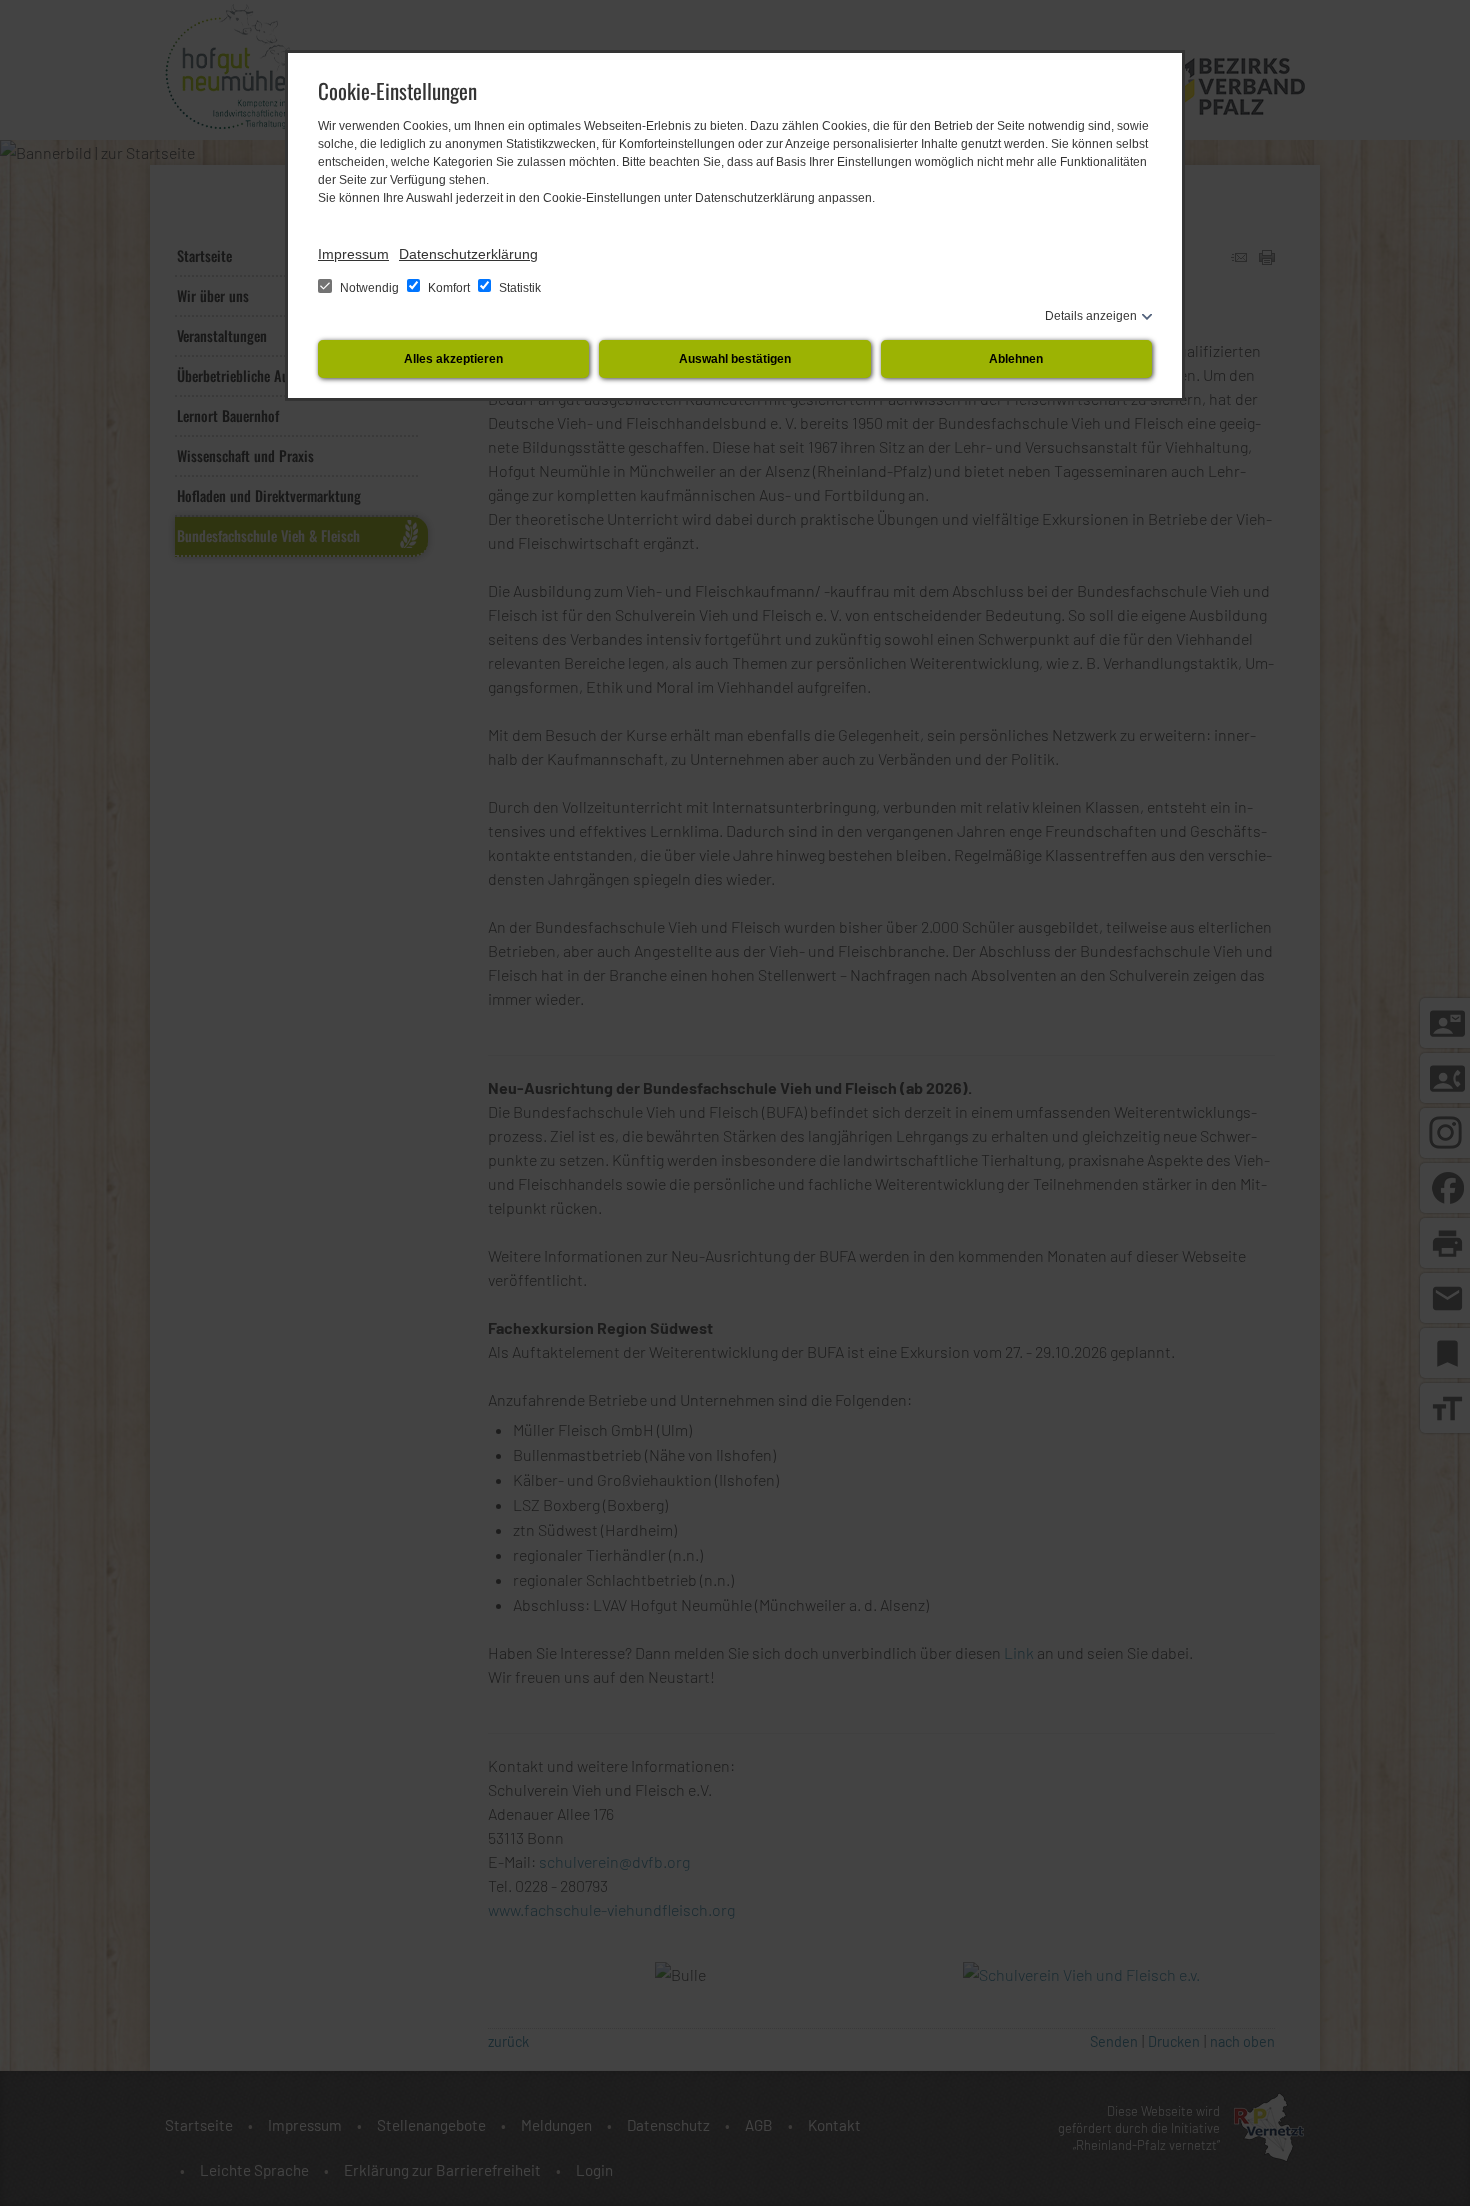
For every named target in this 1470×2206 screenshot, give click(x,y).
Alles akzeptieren (453, 359)
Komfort (449, 288)
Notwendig (369, 288)
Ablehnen (1016, 359)
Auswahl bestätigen (735, 359)
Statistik (518, 288)
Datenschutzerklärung (468, 254)
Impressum (353, 254)
